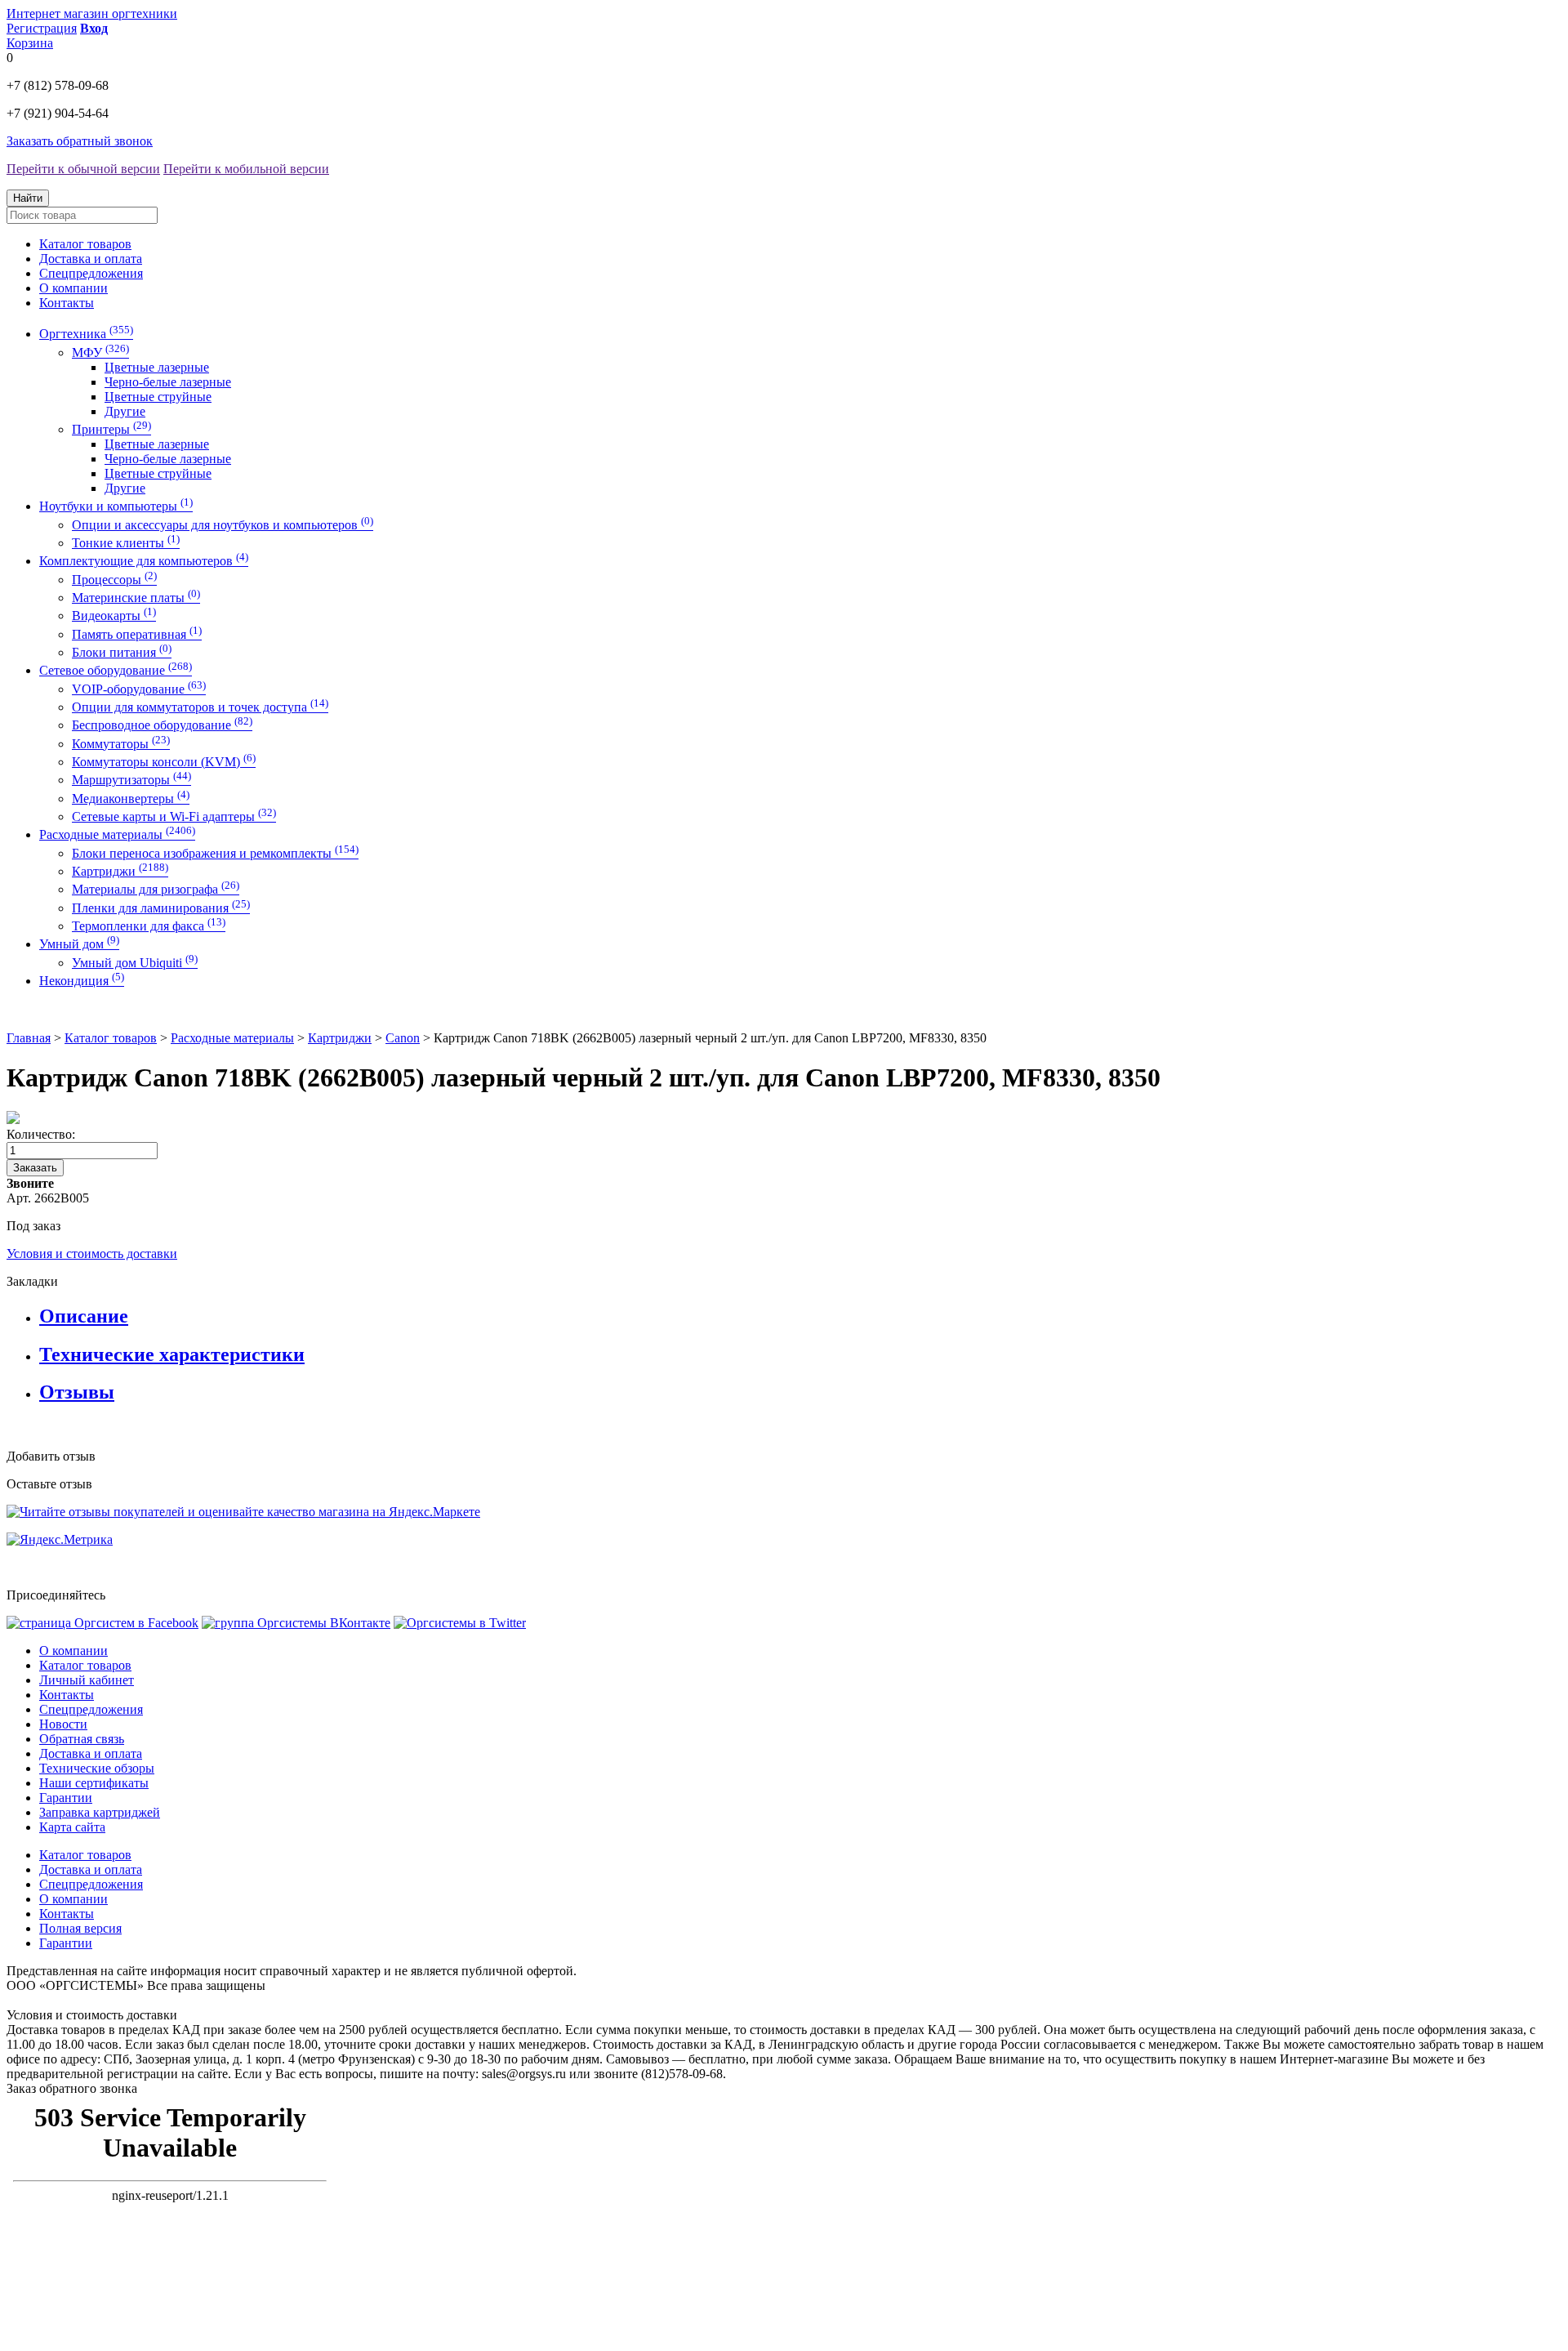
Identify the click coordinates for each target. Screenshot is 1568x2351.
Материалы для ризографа (156, 889)
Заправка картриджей (100, 1812)
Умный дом (79, 944)
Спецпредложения (91, 273)
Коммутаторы (121, 744)
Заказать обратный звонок (80, 141)
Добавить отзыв (51, 1456)
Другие (125, 411)
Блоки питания (122, 652)
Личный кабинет (87, 1680)
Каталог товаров (85, 244)
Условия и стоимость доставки (92, 1254)
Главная (29, 1038)
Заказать (35, 1168)
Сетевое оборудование (116, 670)
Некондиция (82, 981)
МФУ (100, 352)
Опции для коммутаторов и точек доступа (200, 707)
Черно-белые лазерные (168, 382)
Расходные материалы (117, 834)
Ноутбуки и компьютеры (116, 506)
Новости (63, 1724)
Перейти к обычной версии (83, 169)
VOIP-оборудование (139, 689)
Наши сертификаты (94, 1783)
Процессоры (114, 580)
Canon (403, 1038)
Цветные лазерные (157, 367)
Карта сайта (72, 1827)
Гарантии (66, 1798)
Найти (28, 198)
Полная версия (80, 1928)
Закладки (32, 1281)
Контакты (67, 303)
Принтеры (111, 429)
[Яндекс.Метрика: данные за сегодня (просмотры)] (60, 1540)
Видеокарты (114, 616)
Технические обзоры (97, 1768)
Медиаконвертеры (131, 799)
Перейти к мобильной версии (246, 169)
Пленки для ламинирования (161, 908)
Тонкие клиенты (126, 543)
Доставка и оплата (91, 259)
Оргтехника (86, 334)
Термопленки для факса (149, 926)
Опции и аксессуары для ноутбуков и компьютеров (223, 525)
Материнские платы (136, 598)
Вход (94, 28)
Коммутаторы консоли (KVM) (164, 762)
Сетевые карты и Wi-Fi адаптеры (174, 816)
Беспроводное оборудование (162, 725)
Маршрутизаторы (131, 780)
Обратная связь (82, 1739)
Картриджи (120, 871)
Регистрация (42, 28)
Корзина (30, 43)
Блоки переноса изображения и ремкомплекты (215, 853)
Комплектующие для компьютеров (144, 561)
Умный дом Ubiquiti (135, 963)
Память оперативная (137, 634)
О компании (73, 288)
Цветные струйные (158, 397)
